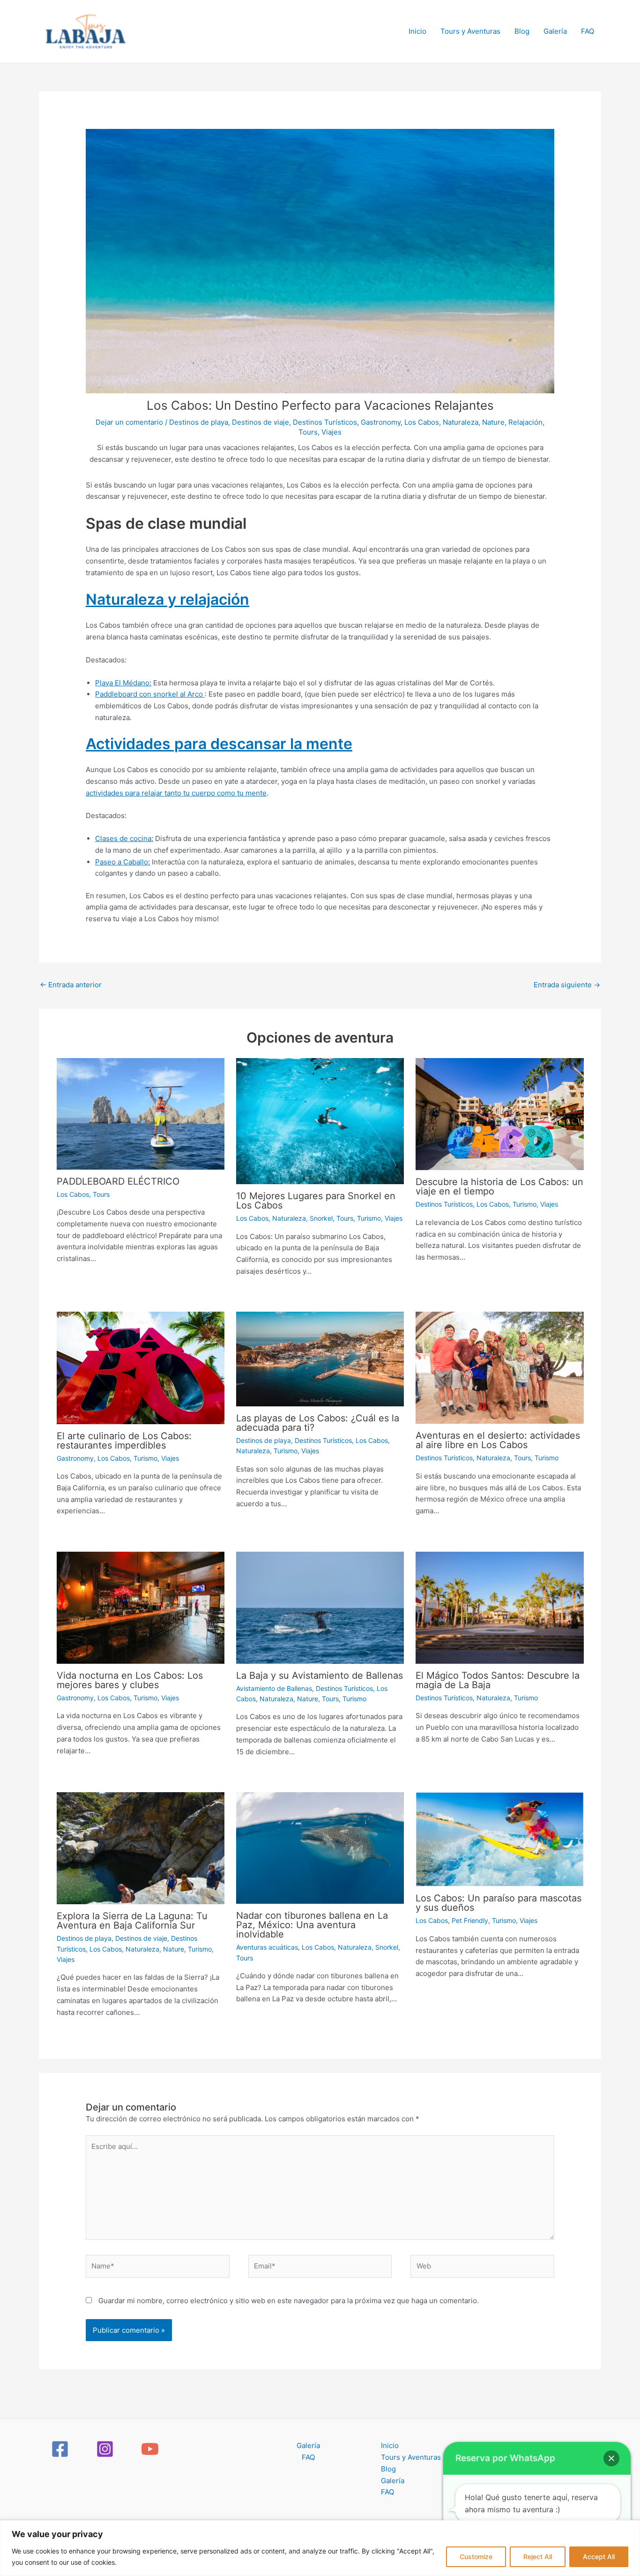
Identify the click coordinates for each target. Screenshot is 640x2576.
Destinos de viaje (260, 422)
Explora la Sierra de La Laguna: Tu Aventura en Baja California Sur (132, 1921)
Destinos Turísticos (325, 422)
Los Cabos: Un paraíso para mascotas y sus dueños (499, 1903)
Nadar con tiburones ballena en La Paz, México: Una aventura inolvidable (312, 1925)
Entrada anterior (71, 985)
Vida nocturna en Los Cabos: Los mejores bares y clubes (130, 1680)
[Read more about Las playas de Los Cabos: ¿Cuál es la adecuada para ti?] (320, 1358)
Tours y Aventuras (470, 31)
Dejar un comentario (129, 422)
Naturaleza (461, 422)
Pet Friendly (470, 1920)
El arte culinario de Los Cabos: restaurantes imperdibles (124, 1441)
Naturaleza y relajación (167, 599)
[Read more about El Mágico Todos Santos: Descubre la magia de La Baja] (499, 1607)
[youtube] (151, 2449)
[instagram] (106, 2449)
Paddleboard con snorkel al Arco (150, 694)
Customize (476, 2557)
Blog (522, 31)
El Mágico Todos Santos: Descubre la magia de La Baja (498, 1680)
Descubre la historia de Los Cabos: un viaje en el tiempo (499, 1187)
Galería (555, 31)
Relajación (525, 422)
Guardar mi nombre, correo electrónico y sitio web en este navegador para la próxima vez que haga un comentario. (289, 2301)
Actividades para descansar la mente (219, 744)
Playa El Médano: (123, 683)
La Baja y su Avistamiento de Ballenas (320, 1675)
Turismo (369, 1218)
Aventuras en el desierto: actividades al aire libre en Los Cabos (498, 1440)
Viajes (331, 432)
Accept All (599, 2557)
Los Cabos (422, 422)
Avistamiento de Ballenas (274, 1688)
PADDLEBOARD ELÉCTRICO (118, 1181)
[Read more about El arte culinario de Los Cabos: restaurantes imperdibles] (141, 1367)
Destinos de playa (199, 422)
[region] (320, 2548)
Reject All (538, 2557)
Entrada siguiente (567, 985)
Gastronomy (381, 422)
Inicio (417, 31)
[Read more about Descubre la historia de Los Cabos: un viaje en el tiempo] (499, 1114)
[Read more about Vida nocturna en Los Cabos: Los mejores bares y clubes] (141, 1607)
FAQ (588, 31)
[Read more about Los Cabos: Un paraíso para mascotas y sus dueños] (499, 1839)
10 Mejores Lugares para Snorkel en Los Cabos (316, 1201)
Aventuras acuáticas (267, 1947)
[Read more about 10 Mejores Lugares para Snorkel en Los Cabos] (320, 1121)
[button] (611, 2458)
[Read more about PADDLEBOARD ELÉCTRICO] (141, 1113)
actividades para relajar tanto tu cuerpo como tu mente (176, 793)
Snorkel (321, 1218)
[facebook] (61, 2449)
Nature (493, 422)
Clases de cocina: (124, 838)
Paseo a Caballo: (123, 862)
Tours (308, 432)
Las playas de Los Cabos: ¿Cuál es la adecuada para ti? (318, 1423)
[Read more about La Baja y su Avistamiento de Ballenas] (320, 1607)
